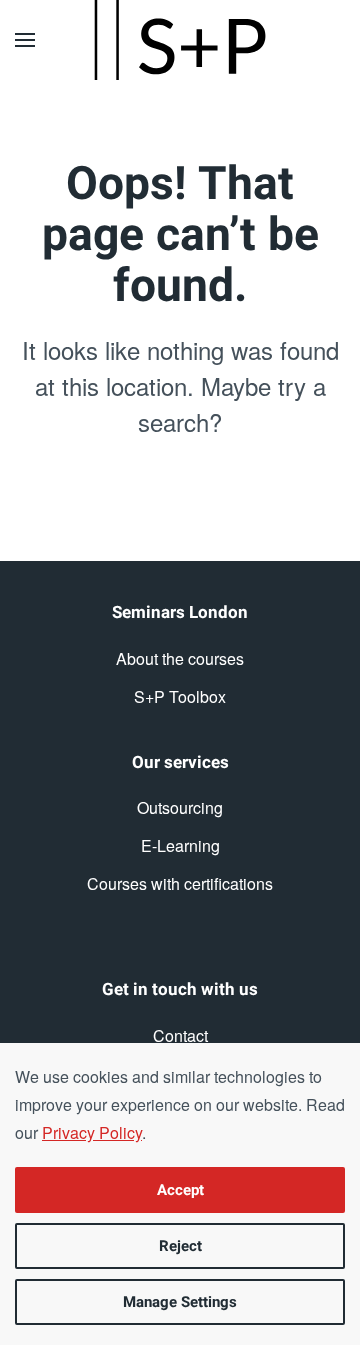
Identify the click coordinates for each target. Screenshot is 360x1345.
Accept (180, 1190)
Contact (180, 1035)
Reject (180, 1246)
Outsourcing (180, 807)
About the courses (180, 658)
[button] (25, 40)
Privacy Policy (92, 1132)
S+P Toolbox (180, 696)
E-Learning (180, 845)
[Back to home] (180, 40)
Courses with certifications (180, 883)
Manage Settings (180, 1302)
